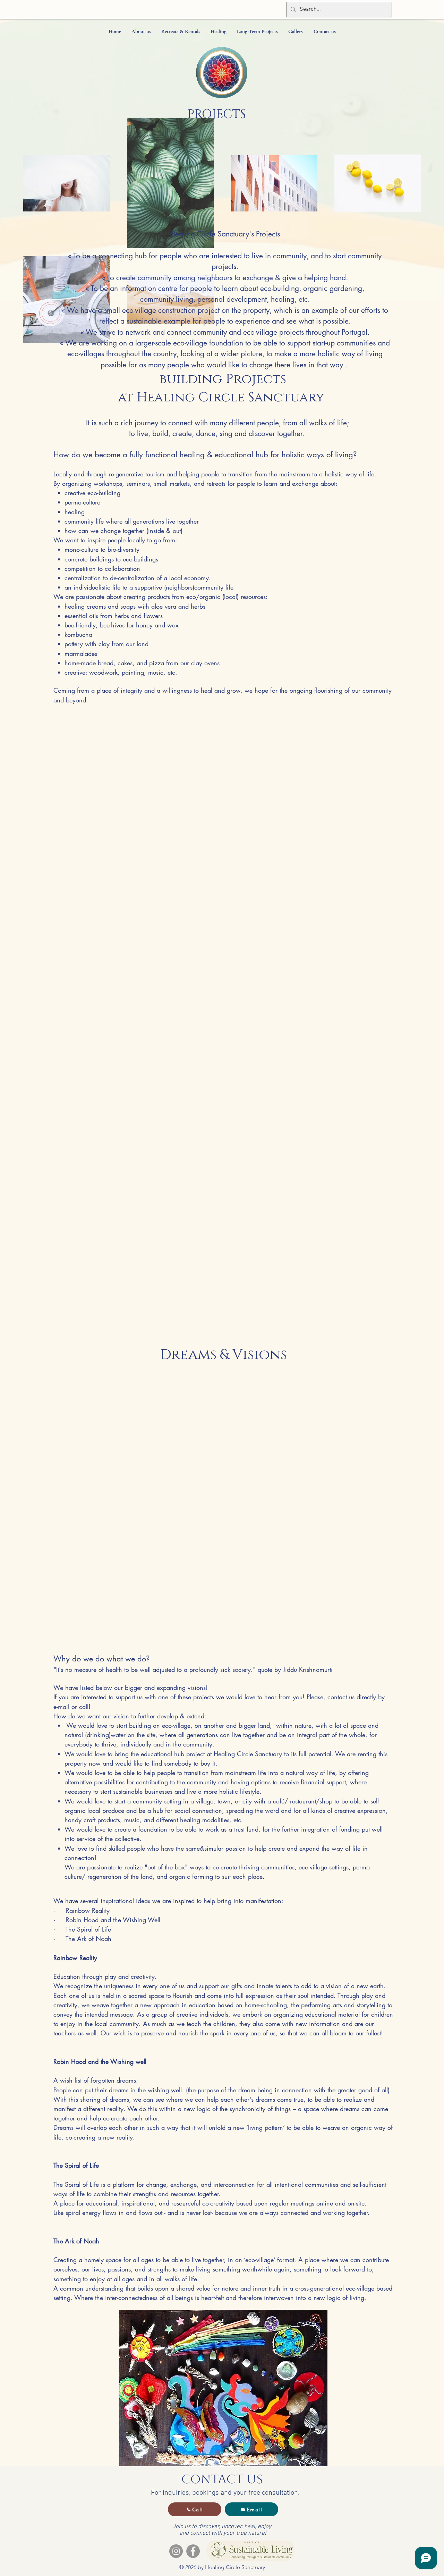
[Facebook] (193, 2551)
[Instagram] (176, 2551)
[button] (141, 31)
